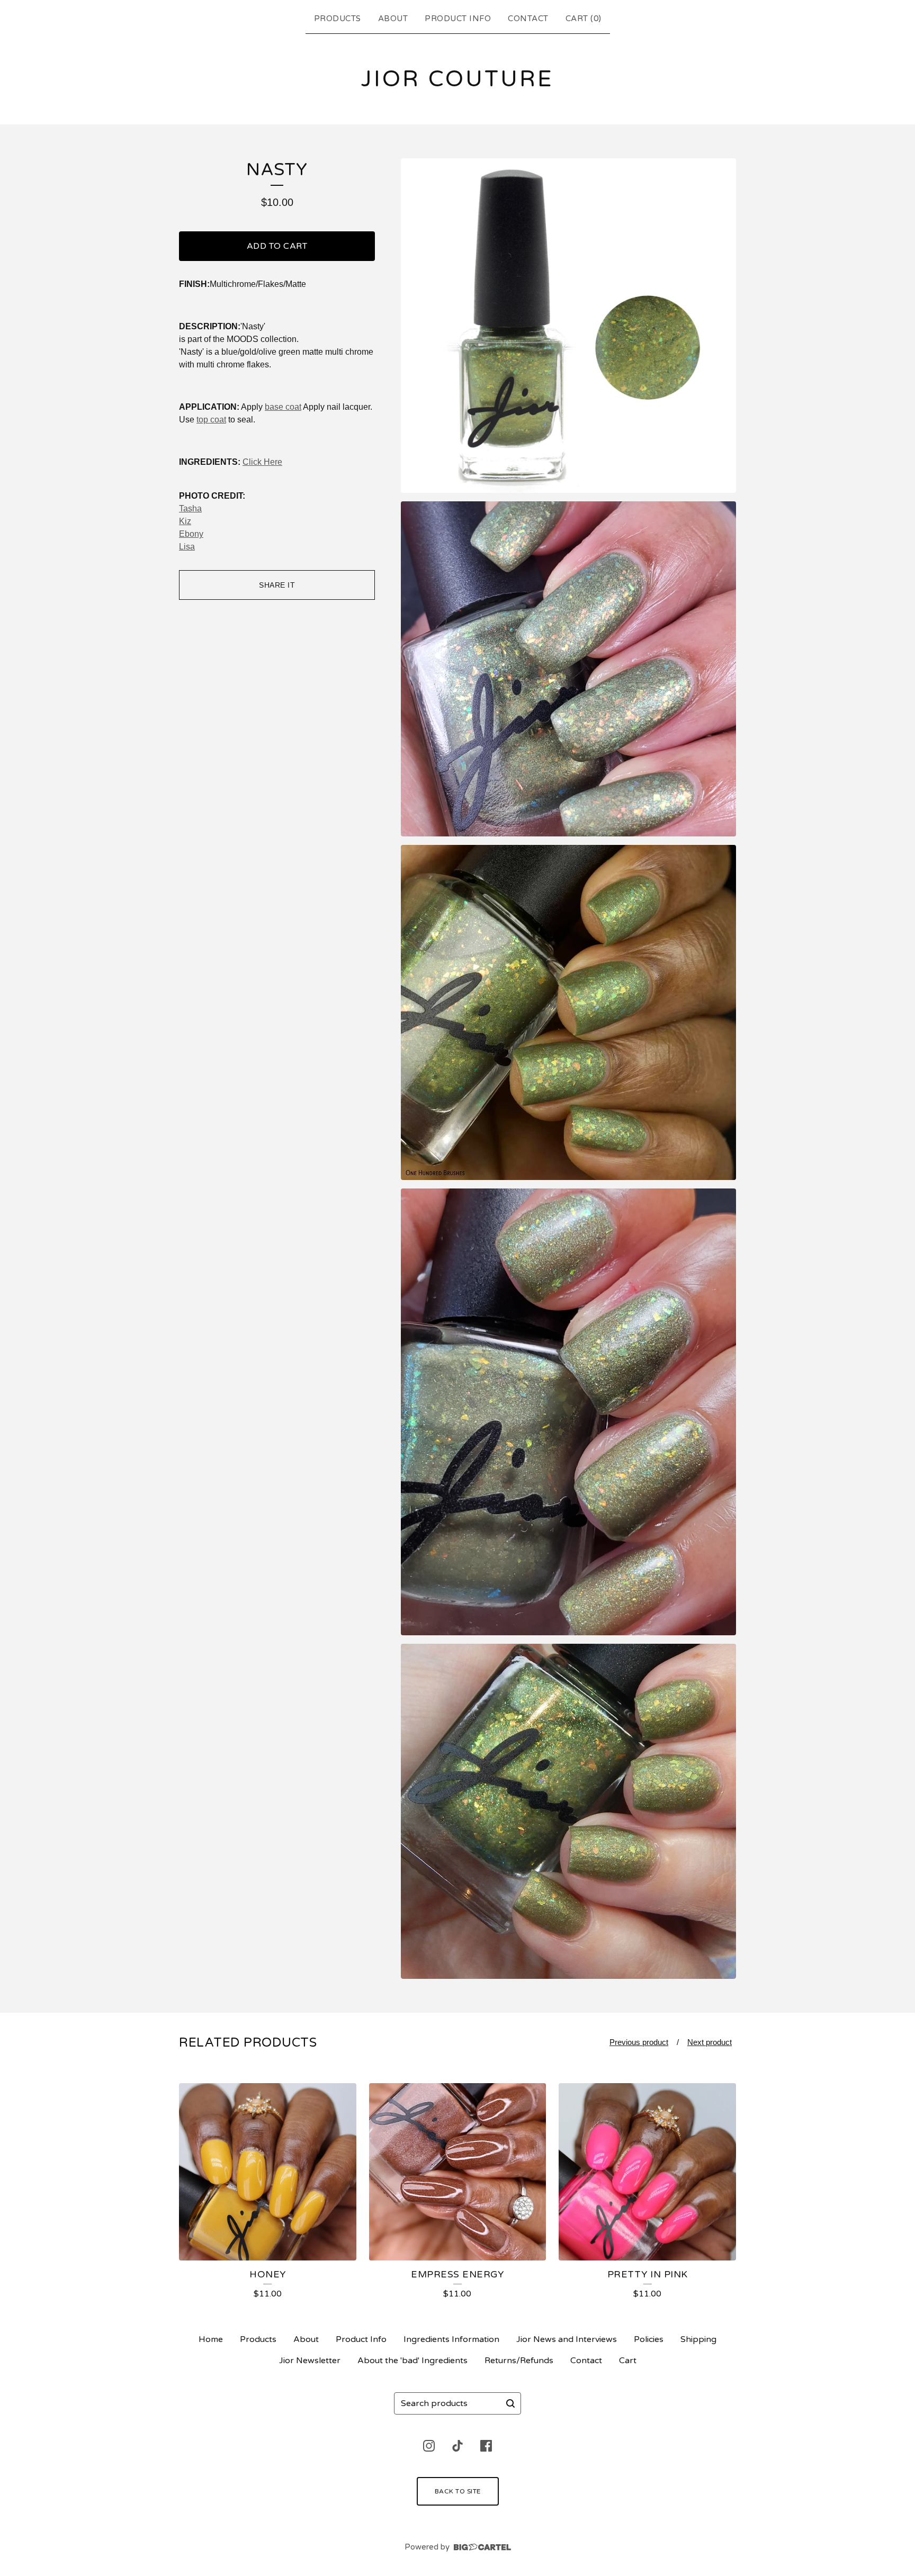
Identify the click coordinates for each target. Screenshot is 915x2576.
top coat (211, 420)
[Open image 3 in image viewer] (568, 1012)
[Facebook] (486, 2446)
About (393, 19)
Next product (710, 2042)
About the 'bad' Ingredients (412, 2361)
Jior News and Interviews (567, 2339)
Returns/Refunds (519, 2361)
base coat (283, 407)
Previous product (639, 2042)
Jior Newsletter (310, 2361)
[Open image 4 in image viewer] (568, 1412)
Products (338, 19)
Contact (528, 19)
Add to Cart (277, 246)
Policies (649, 2339)
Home (211, 2339)
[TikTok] (457, 2446)
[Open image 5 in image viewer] (568, 1811)
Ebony (191, 534)
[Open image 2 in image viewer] (568, 669)
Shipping (698, 2339)
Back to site (458, 2491)
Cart (628, 2361)
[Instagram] (429, 2446)
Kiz (185, 521)
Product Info (458, 19)
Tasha (190, 508)
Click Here (262, 462)
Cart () (584, 19)
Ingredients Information (451, 2339)
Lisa (187, 547)
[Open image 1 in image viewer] (568, 326)
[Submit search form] (510, 2403)
